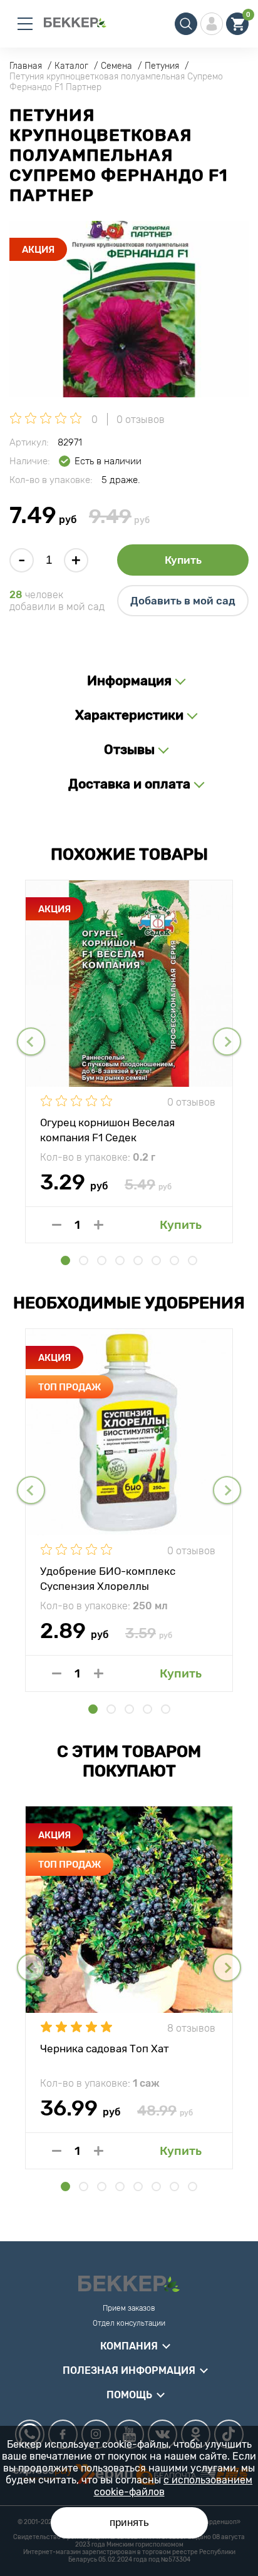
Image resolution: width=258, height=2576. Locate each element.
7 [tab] (174, 1260)
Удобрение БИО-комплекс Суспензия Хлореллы (108, 1578)
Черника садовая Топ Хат (105, 2049)
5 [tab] (138, 1260)
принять (129, 2523)
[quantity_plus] (99, 1225)
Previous (31, 1041)
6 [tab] (156, 1260)
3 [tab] (102, 1260)
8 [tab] (193, 1260)
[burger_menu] (25, 24)
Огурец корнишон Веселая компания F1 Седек (107, 1129)
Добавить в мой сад (183, 601)
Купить (183, 560)
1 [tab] (65, 1260)
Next (227, 1041)
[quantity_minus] (57, 1225)
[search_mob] (186, 24)
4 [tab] (120, 1260)
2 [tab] (84, 1260)
